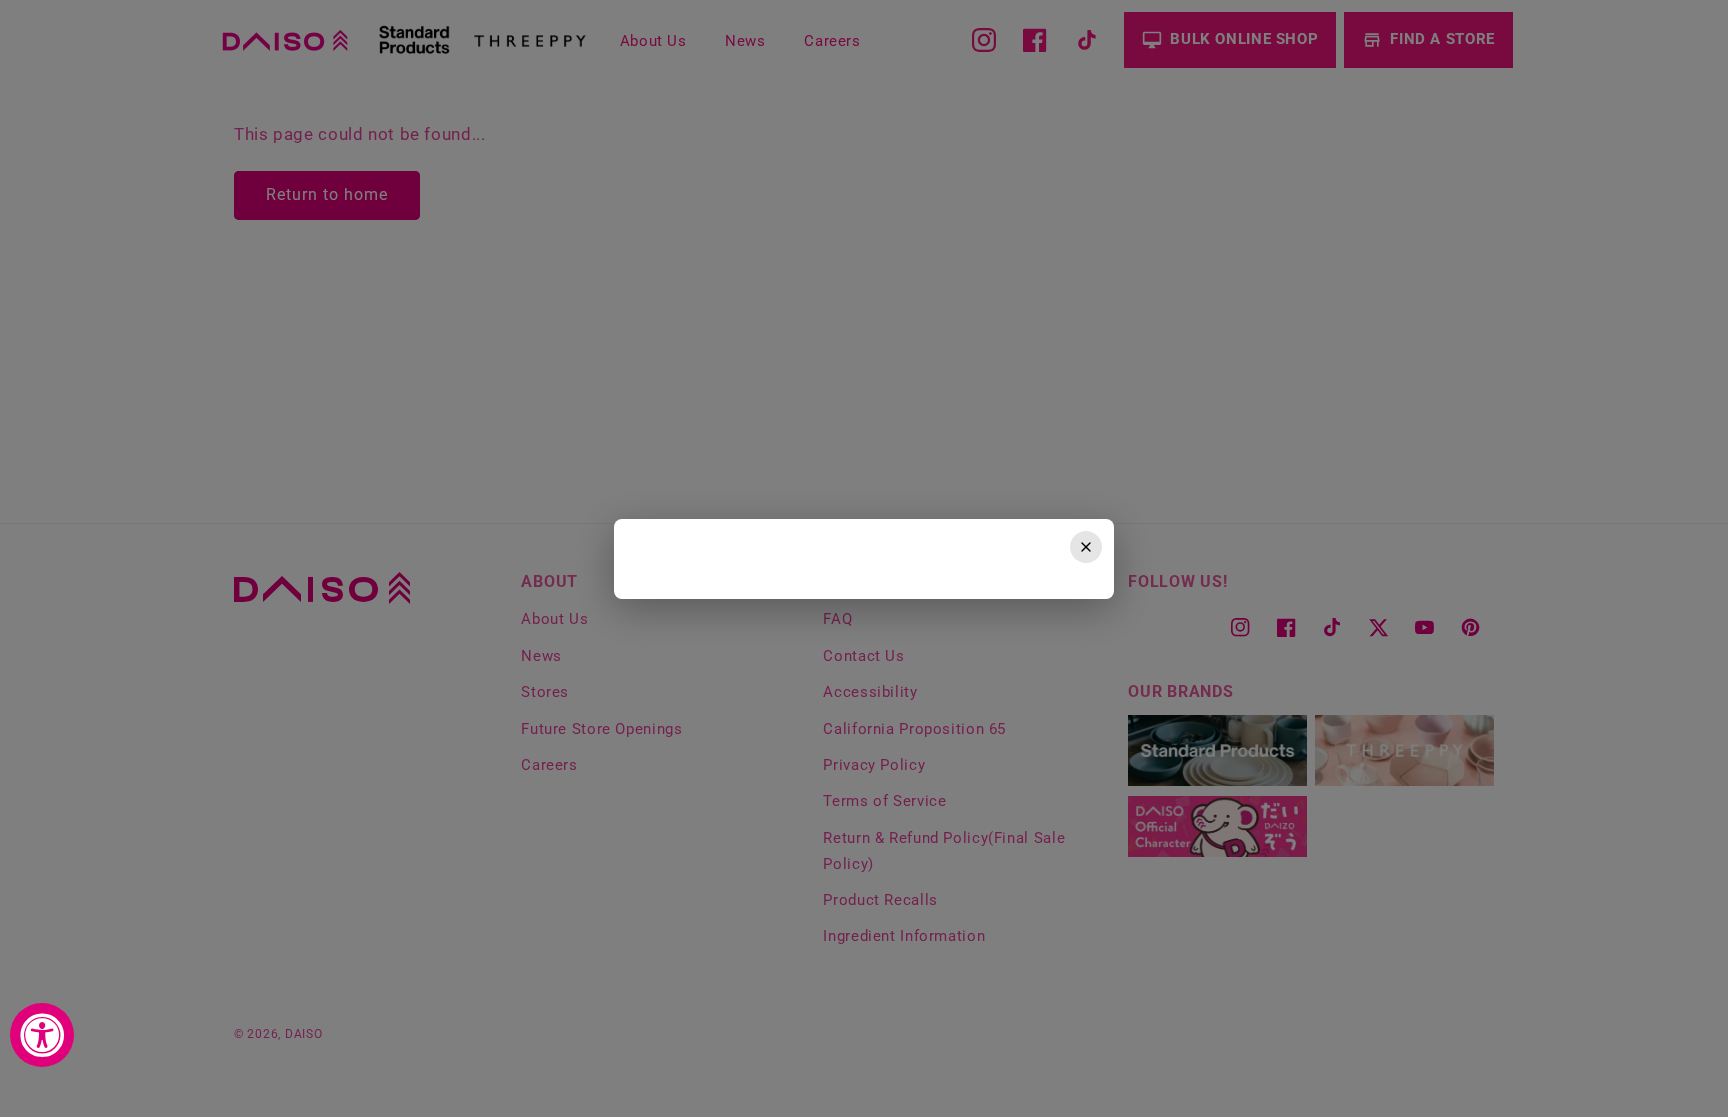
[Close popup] (1086, 547)
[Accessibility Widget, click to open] (42, 1035)
